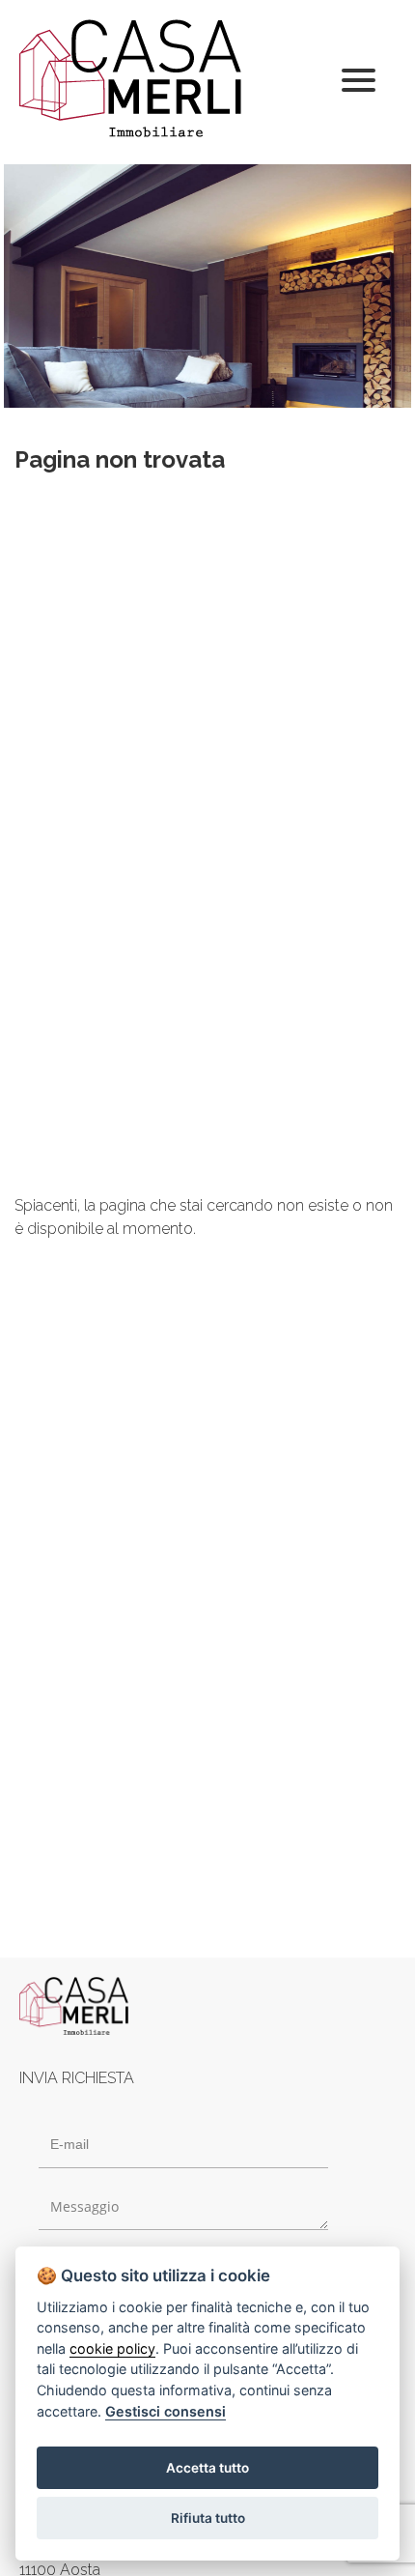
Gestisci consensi (166, 2411)
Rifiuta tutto (208, 2518)
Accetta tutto (207, 2468)
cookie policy (112, 2348)
